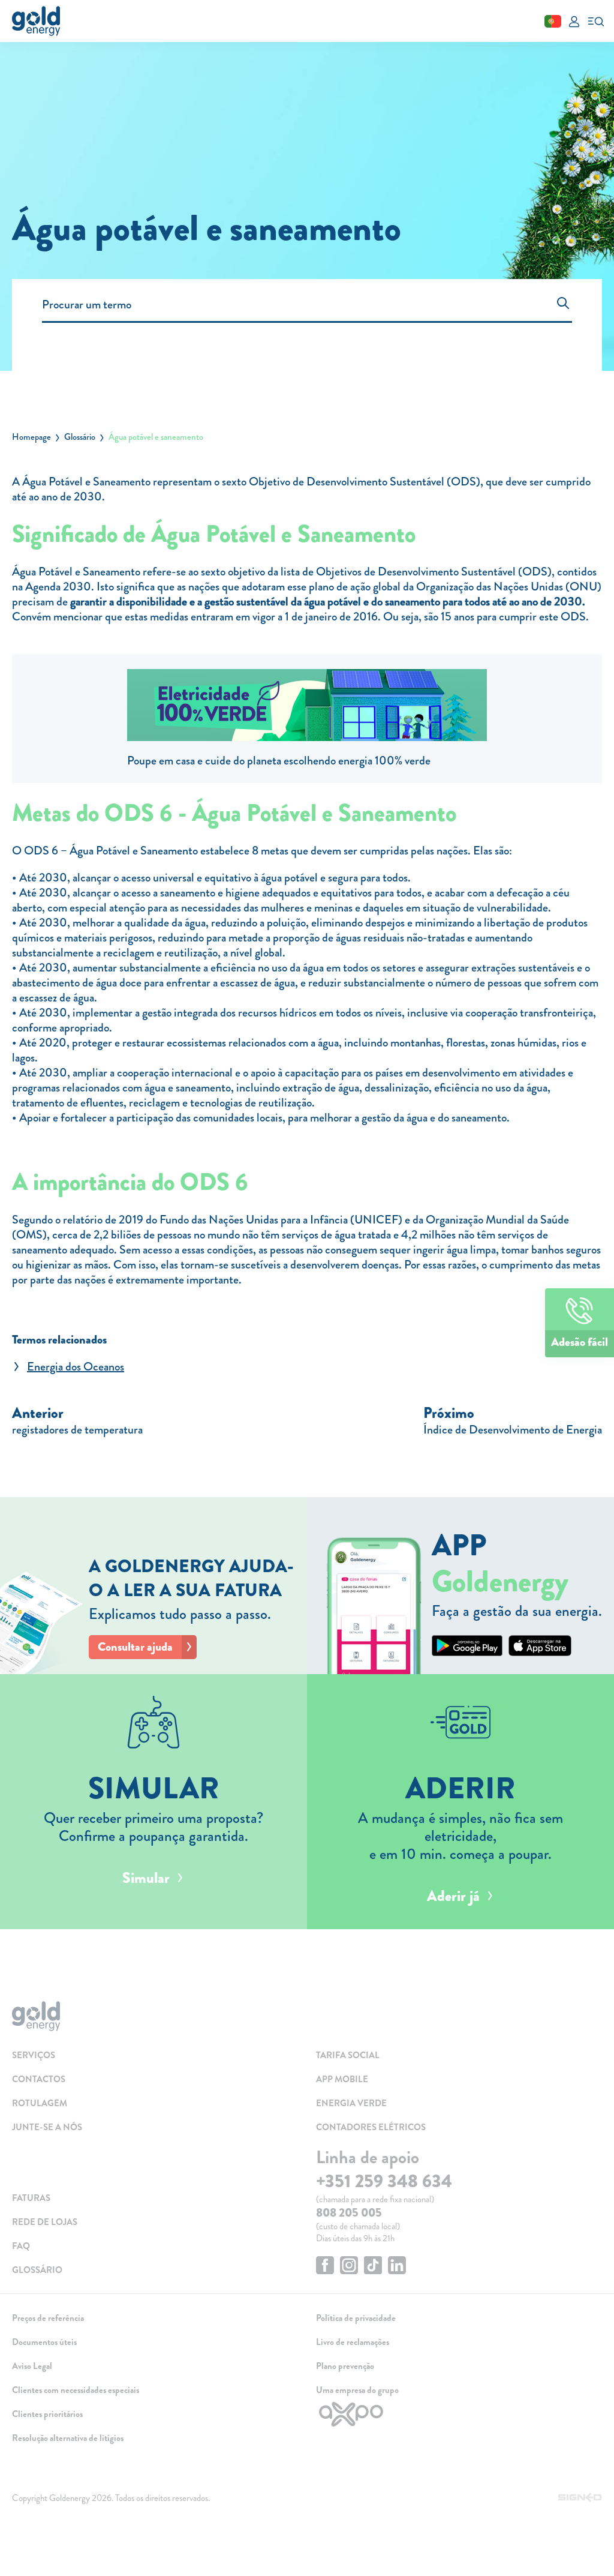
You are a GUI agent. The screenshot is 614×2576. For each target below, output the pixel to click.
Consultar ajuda (135, 1647)
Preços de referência (48, 2318)
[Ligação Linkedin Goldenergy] (397, 2267)
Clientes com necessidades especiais (76, 2390)
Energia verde (351, 2103)
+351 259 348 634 (384, 2181)
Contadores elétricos (371, 2127)
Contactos (39, 2079)
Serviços (34, 2055)
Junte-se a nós (47, 2127)
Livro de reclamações (353, 2342)
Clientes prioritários (47, 2414)
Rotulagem (40, 2103)
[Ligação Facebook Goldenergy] (325, 2267)
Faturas (31, 2198)
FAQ (21, 2246)
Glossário (80, 437)
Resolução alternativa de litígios (68, 2438)
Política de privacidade (356, 2318)
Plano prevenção (345, 2366)
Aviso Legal (32, 2366)
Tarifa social (348, 2055)
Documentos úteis (44, 2342)
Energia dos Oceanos (76, 1367)
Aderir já (453, 1896)
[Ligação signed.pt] (580, 2498)
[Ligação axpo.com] (459, 2414)
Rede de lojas (45, 2222)
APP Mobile (342, 2079)
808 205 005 (349, 2213)
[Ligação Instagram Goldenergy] (349, 2267)
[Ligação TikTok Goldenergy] (373, 2267)
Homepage (31, 437)
